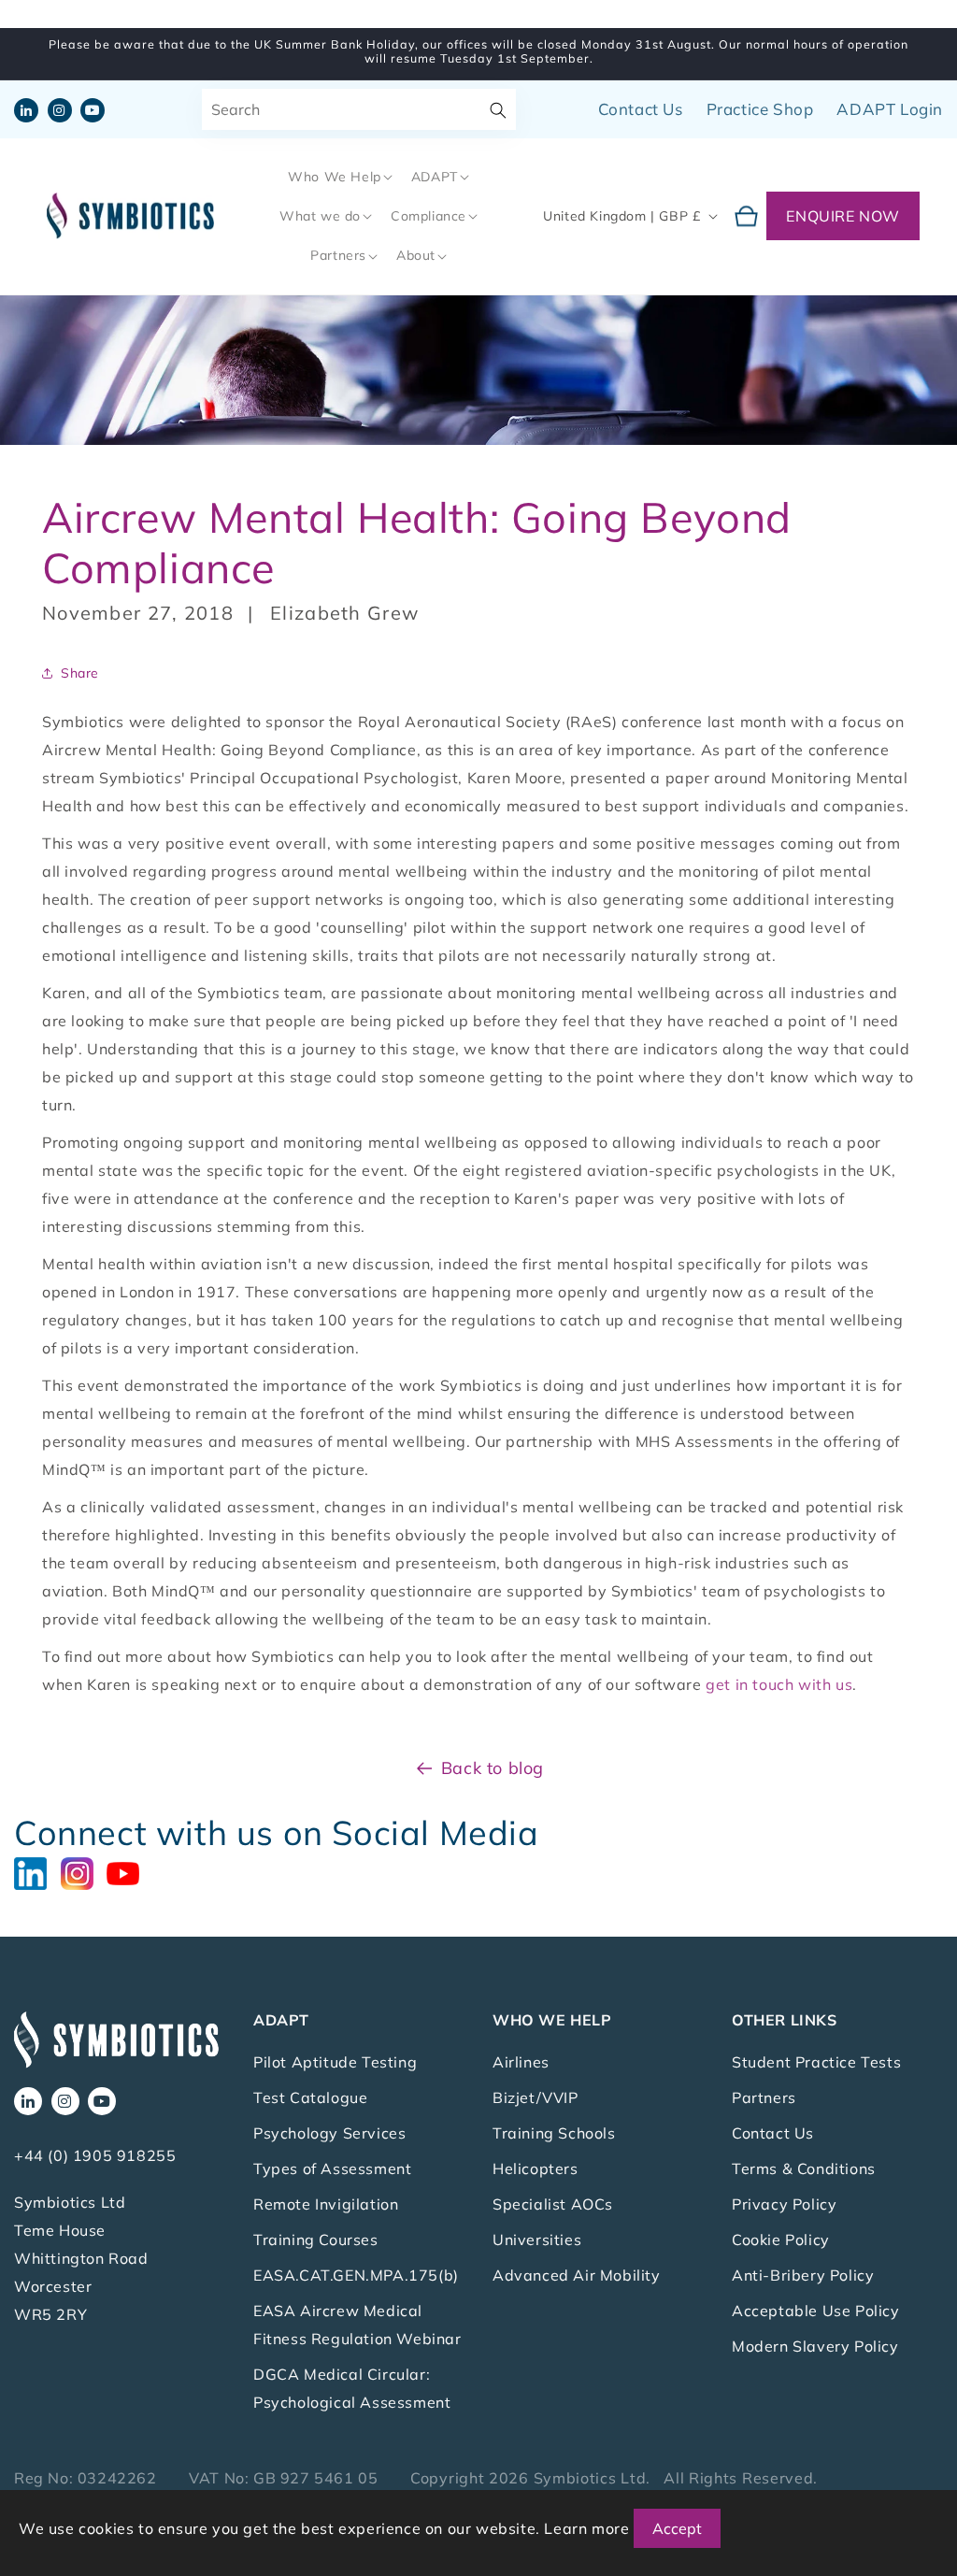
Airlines (521, 2062)
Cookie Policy (781, 2240)
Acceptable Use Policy (816, 2311)
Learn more (586, 2528)
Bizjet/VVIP (536, 2097)
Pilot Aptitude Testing (335, 2062)
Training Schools (554, 2133)
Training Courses (316, 2240)
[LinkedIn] (37, 1871)
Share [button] (80, 673)
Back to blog (493, 1768)
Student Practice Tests (816, 2062)
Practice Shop (760, 109)
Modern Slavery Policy (815, 2346)
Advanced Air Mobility (577, 2275)
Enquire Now (843, 216)
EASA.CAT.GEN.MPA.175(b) (356, 2275)
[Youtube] (128, 1871)
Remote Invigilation (326, 2204)
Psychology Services (329, 2133)
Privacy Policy (784, 2204)
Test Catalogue (310, 2097)
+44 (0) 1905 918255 (95, 2155)
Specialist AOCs (553, 2204)
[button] (338, 177)
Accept (677, 2528)
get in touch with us (779, 1684)
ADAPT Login (890, 109)
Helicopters (536, 2168)
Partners (764, 2097)
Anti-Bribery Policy (803, 2275)
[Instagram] (84, 1871)
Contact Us (641, 109)
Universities (537, 2240)
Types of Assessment (332, 2168)
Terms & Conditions (804, 2168)
